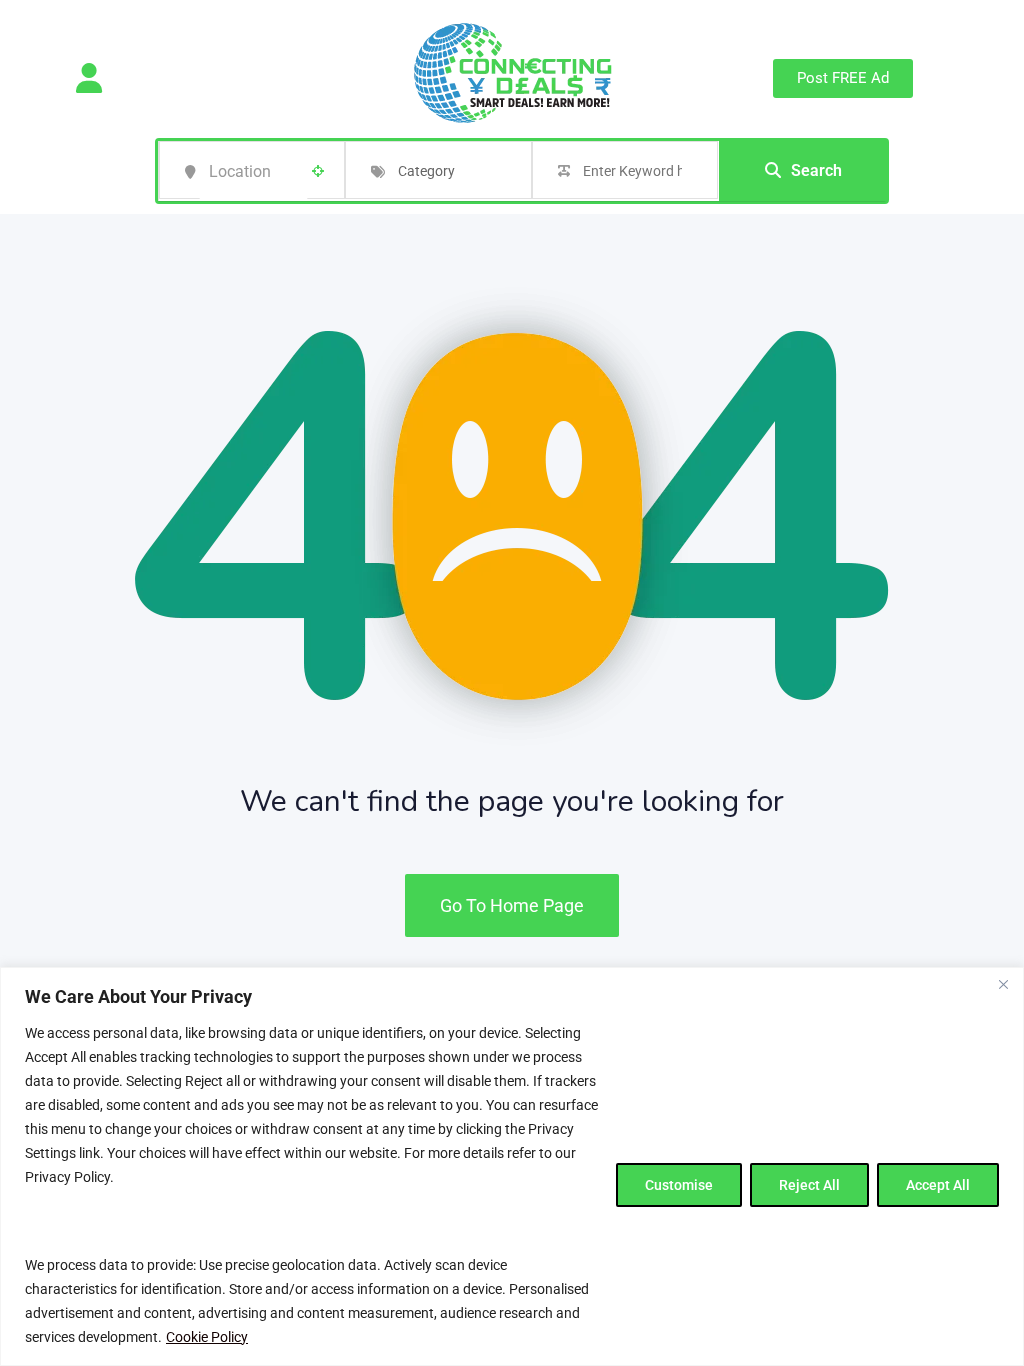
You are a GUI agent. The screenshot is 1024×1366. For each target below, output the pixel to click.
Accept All (938, 1185)
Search (816, 170)
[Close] (1003, 984)
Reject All (809, 1185)
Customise (679, 1185)
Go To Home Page (512, 905)
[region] (512, 1166)
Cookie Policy (207, 1337)
